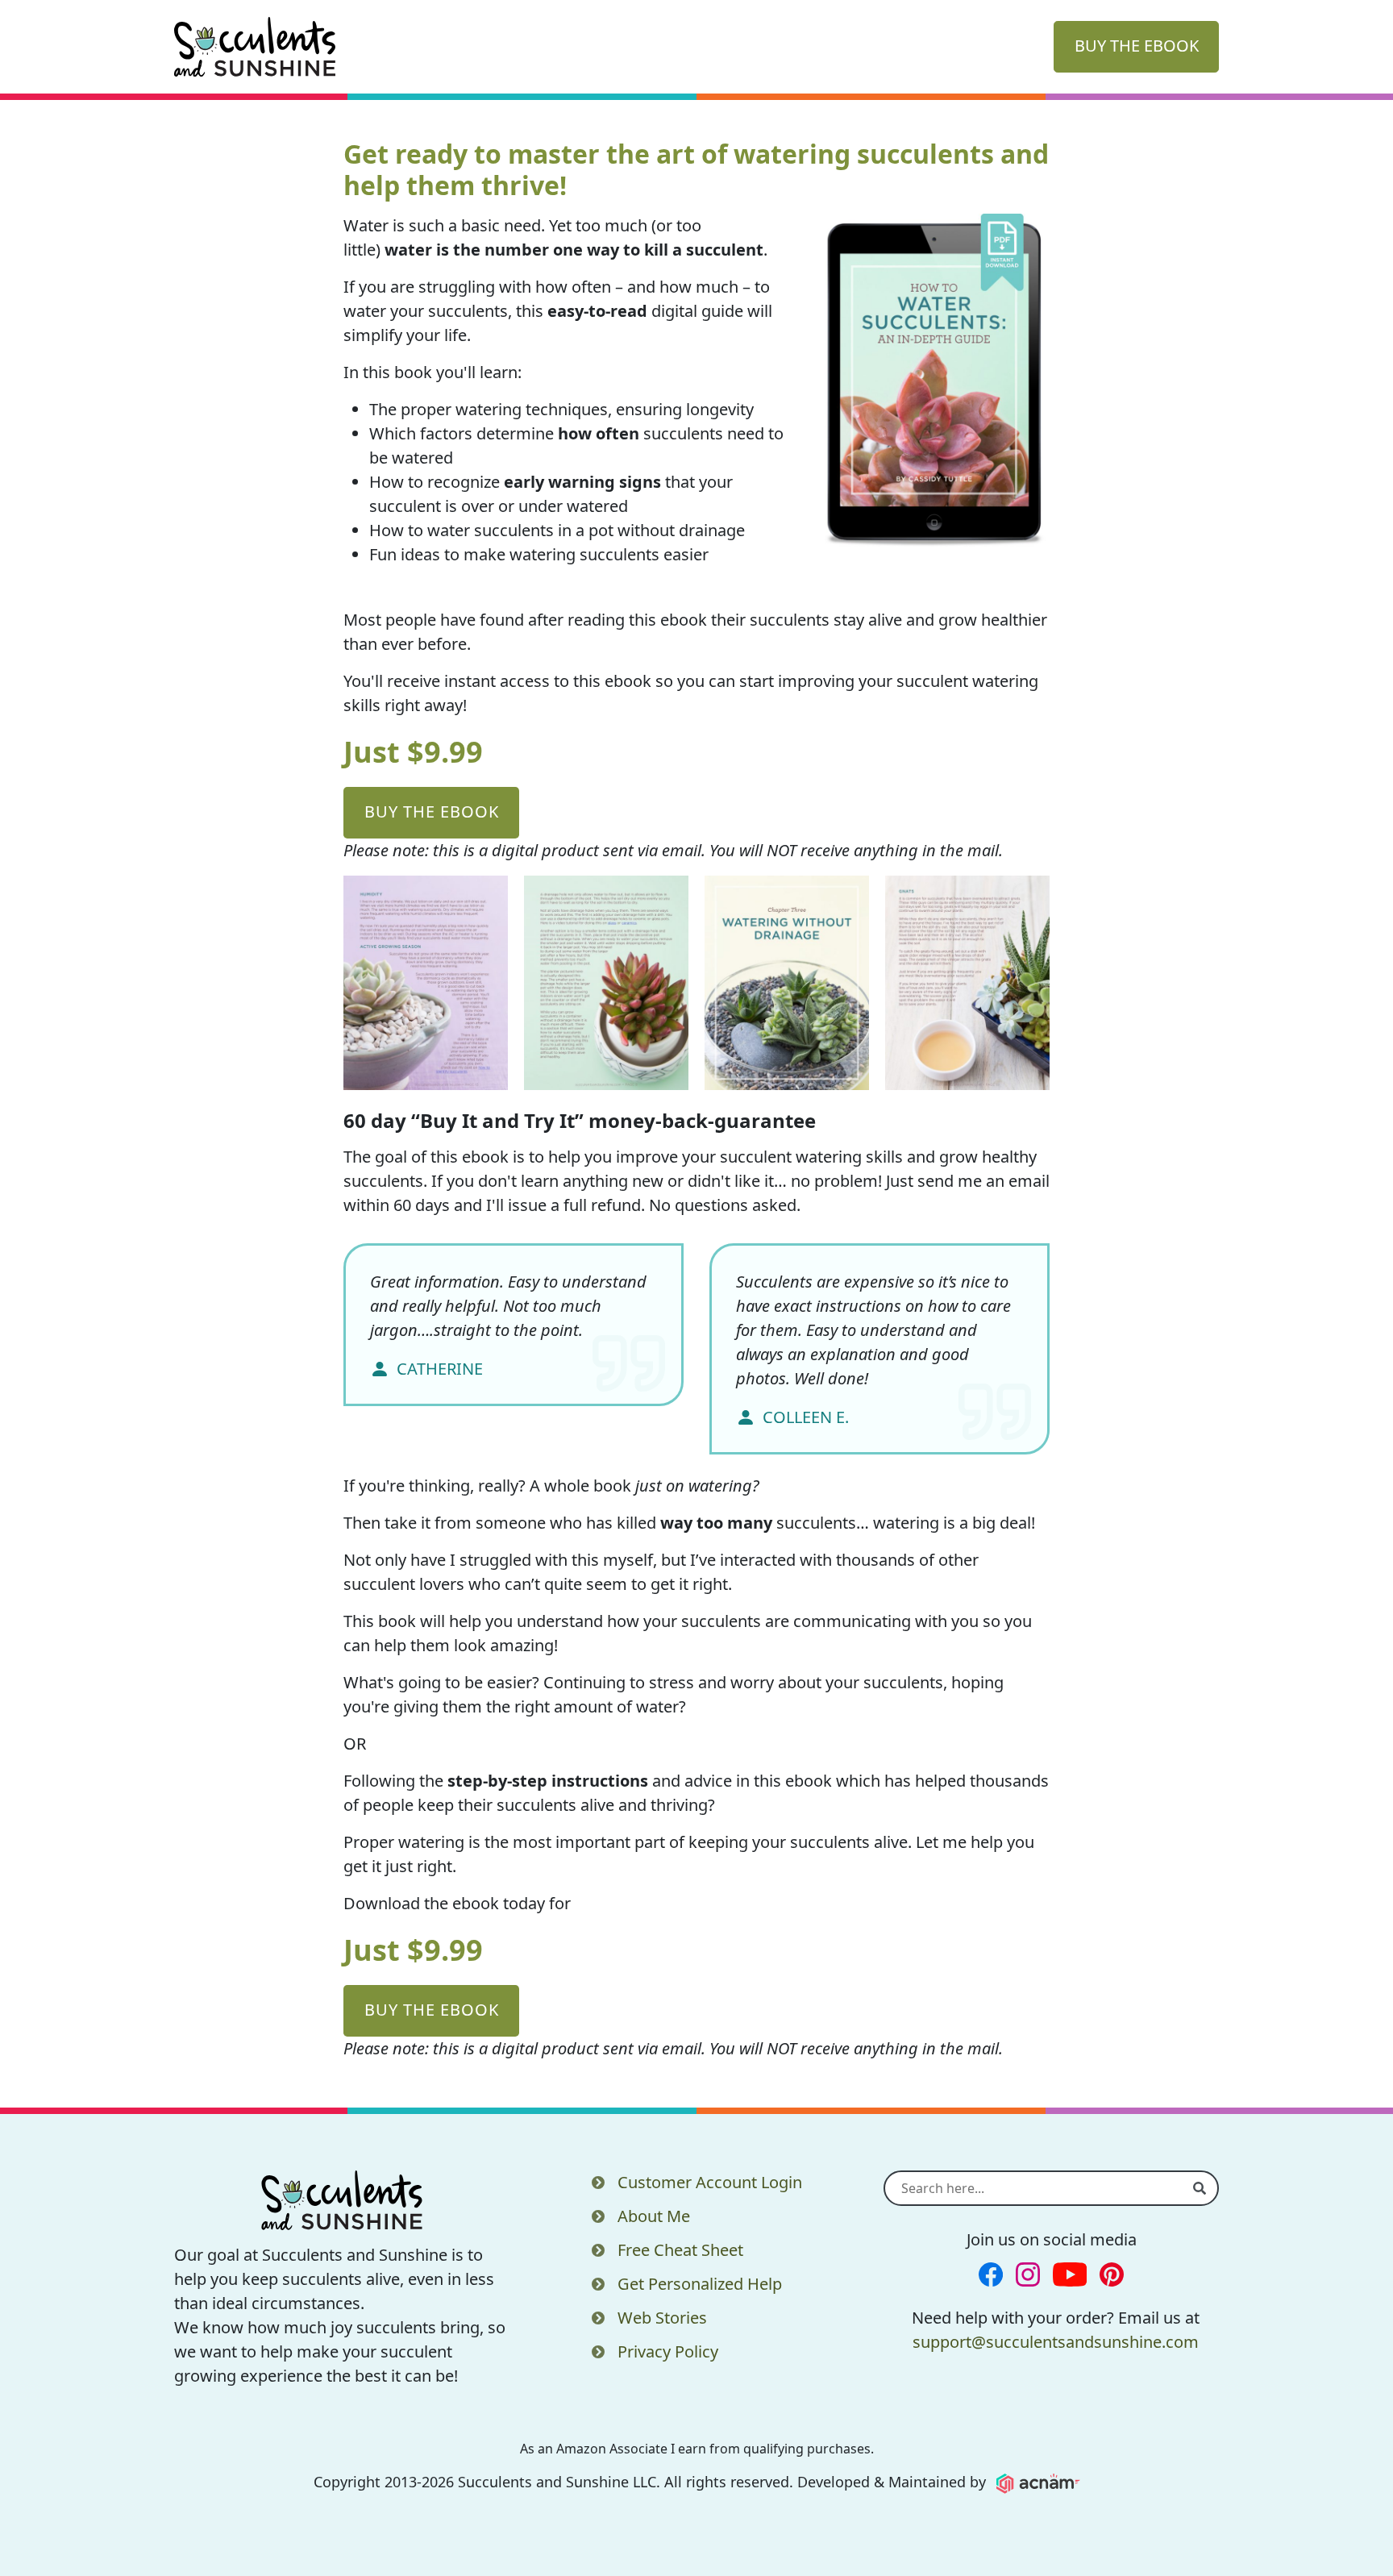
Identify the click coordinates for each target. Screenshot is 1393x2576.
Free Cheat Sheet (680, 2250)
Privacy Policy (668, 2351)
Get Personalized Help (700, 2284)
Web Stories (662, 2318)
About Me (654, 2216)
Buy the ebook (432, 812)
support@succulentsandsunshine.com (1056, 2342)
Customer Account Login (710, 2182)
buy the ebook (1137, 46)
